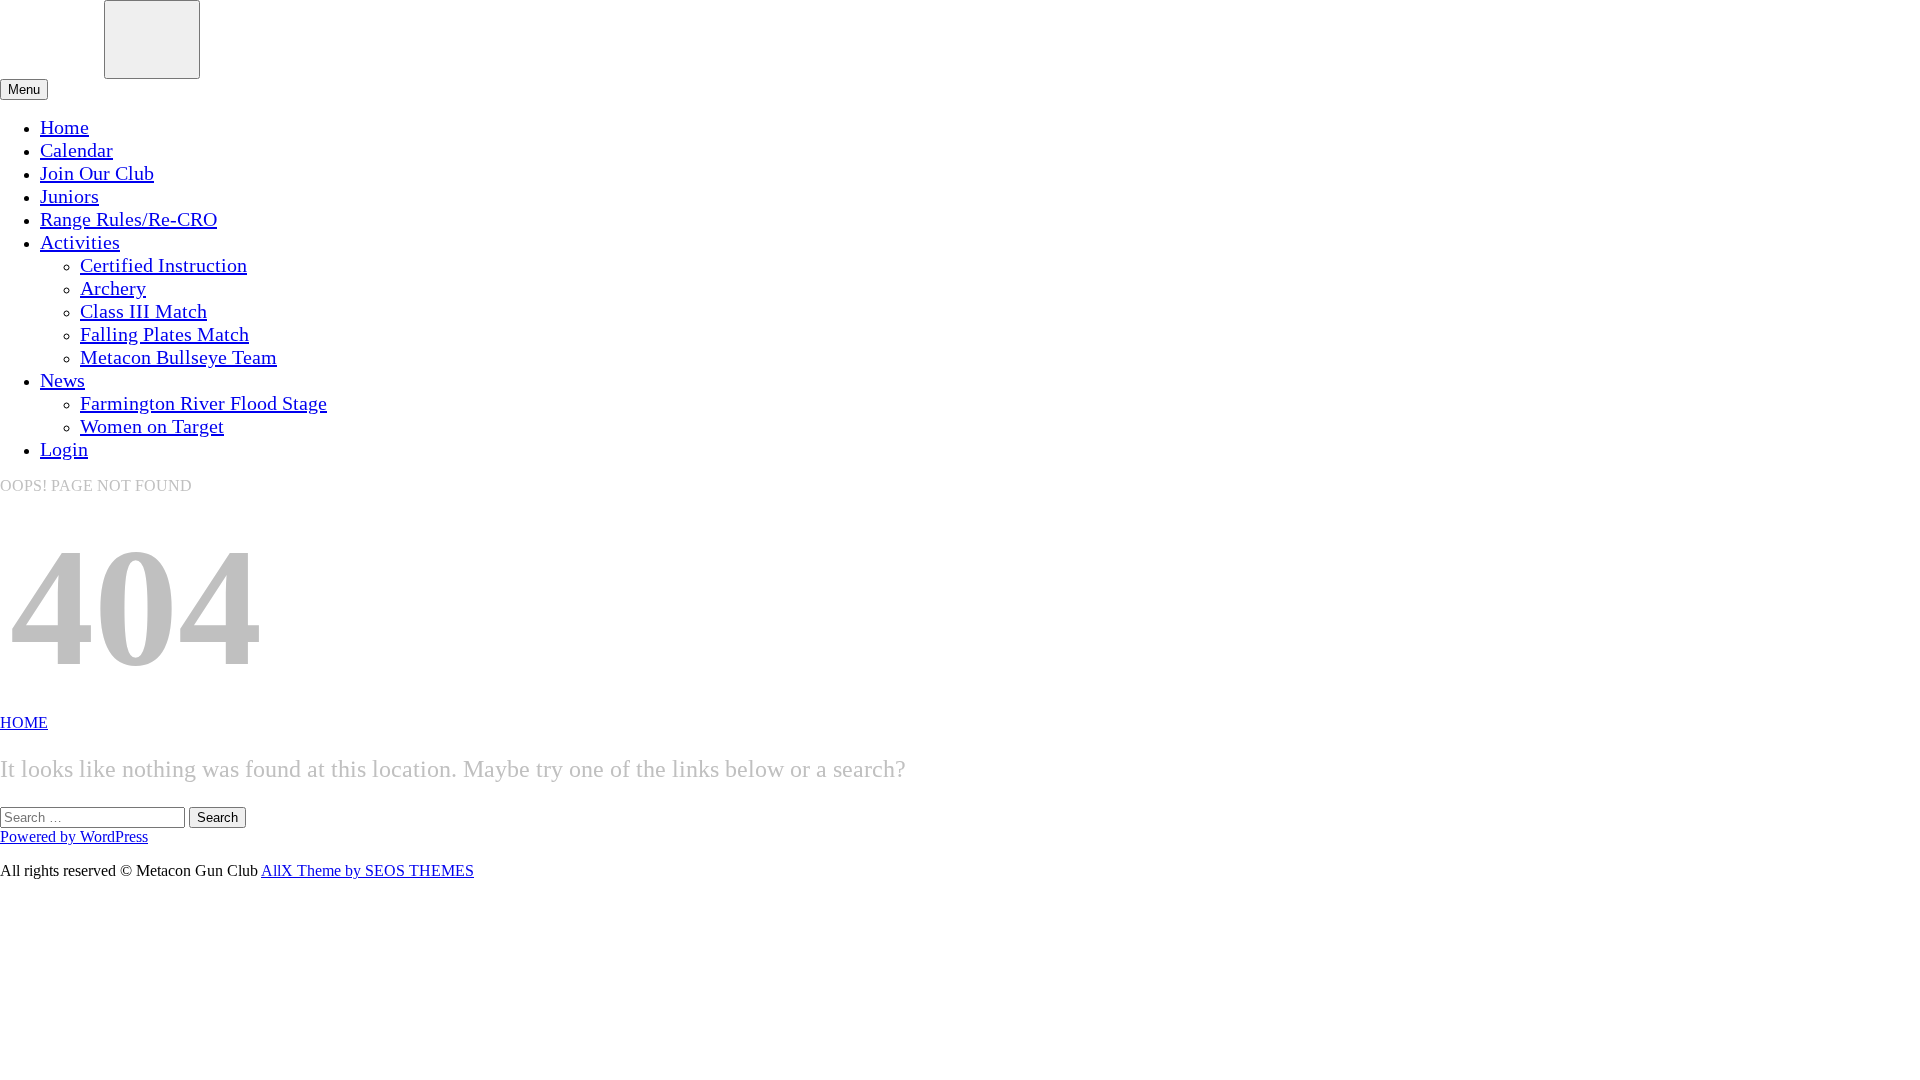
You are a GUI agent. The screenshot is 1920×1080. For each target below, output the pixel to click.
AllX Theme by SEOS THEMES (367, 870)
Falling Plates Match (164, 334)
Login (64, 449)
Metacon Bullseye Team (178, 357)
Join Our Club (97, 173)
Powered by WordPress (74, 836)
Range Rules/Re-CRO (128, 219)
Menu (24, 89)
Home (64, 127)
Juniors (69, 196)
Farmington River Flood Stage (203, 403)
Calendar (76, 150)
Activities (80, 242)
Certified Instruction (163, 265)
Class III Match (143, 311)
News (62, 380)
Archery (113, 288)
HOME (24, 722)
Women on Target (152, 426)
